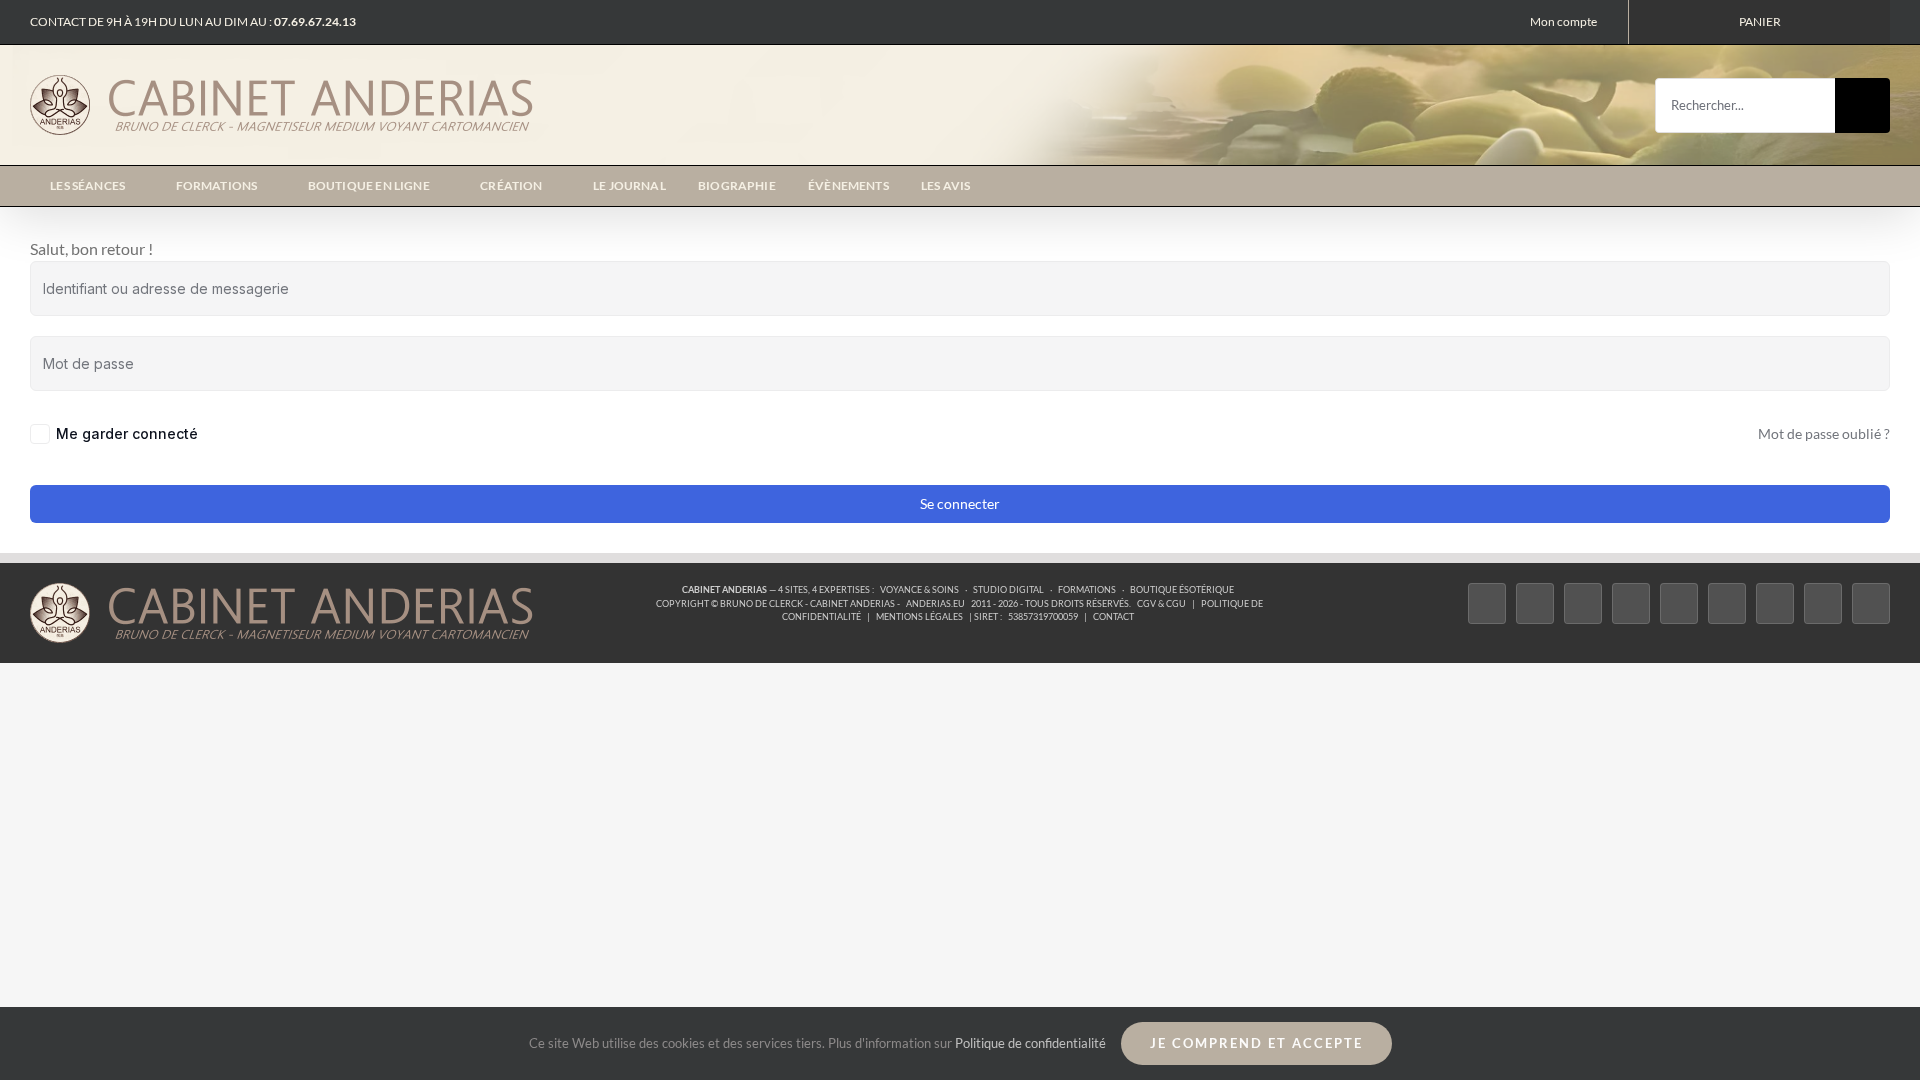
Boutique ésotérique (1182, 589)
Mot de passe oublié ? (1824, 433)
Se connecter (960, 503)
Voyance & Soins (919, 589)
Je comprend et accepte (1256, 1043)
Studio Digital (1008, 589)
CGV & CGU (1161, 603)
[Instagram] (1583, 603)
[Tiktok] (1631, 603)
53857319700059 (1043, 616)
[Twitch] (1679, 603)
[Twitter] (1535, 603)
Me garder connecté (127, 433)
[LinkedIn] (1775, 603)
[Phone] (1871, 603)
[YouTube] (1727, 603)
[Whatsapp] (1823, 603)
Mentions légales (919, 616)
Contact (1113, 616)
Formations (1087, 589)
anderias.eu (935, 603)
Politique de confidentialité (1030, 1043)
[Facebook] (1487, 603)
